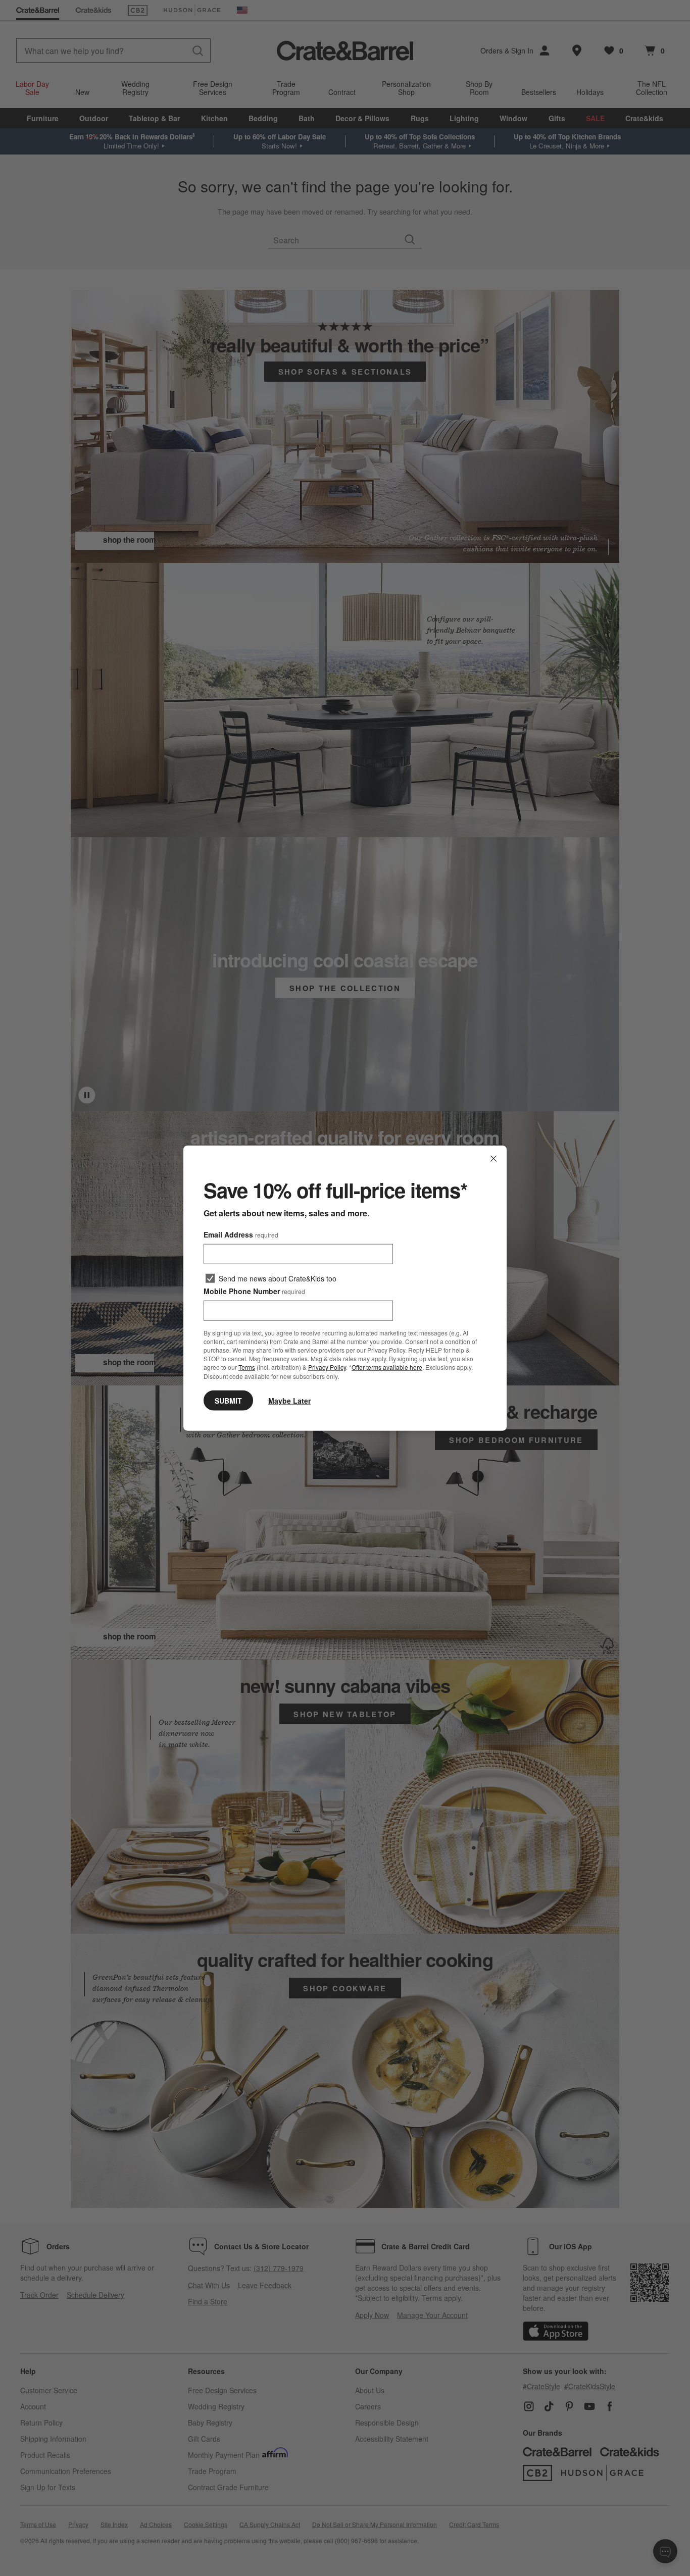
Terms (247, 1367)
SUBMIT (228, 1400)
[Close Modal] (494, 1159)
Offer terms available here (387, 1367)
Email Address (241, 1234)
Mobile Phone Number (254, 1291)
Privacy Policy (327, 1367)
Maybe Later (289, 1400)
